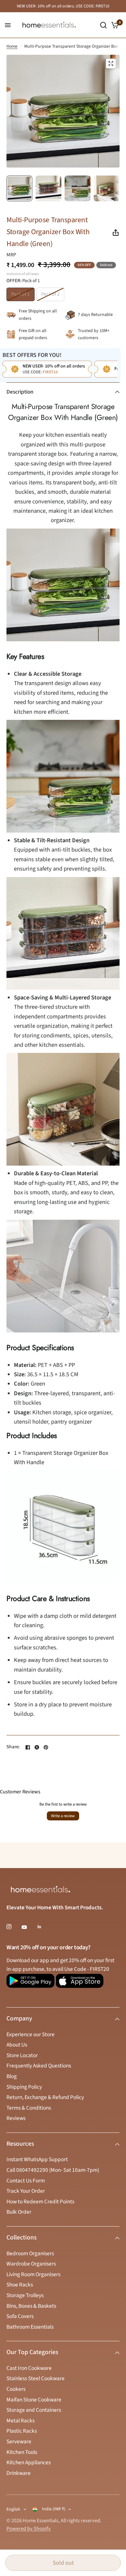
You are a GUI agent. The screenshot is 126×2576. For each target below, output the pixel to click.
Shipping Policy (24, 2087)
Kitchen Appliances (29, 2462)
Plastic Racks (22, 2431)
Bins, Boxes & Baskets (31, 2306)
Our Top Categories (32, 2352)
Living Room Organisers (33, 2274)
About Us (17, 2045)
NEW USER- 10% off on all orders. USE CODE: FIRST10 (63, 6)
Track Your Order (26, 2191)
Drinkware (19, 2473)
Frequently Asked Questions (39, 2066)
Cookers (16, 2389)
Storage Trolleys (25, 2295)
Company (19, 2018)
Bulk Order (19, 2212)
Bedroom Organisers (30, 2253)
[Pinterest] (46, 1747)
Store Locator (22, 2055)
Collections (21, 2237)
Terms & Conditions (29, 2108)
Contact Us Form (26, 2181)
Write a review (63, 1816)
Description (20, 392)
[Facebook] (28, 1747)
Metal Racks (21, 2421)
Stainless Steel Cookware (36, 2378)
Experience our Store (31, 2034)
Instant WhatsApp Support (37, 2159)
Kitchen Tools (22, 2452)
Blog (12, 2076)
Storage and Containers (34, 2410)
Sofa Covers (20, 2316)
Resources (20, 2144)
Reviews (16, 2118)
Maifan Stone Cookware (34, 2400)
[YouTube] (29, 1927)
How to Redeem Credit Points (40, 2202)
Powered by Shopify (29, 2529)
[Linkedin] (44, 1927)
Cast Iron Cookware (29, 2368)
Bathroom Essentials (30, 2327)
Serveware (19, 2442)
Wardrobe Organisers (31, 2264)
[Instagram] (14, 1927)
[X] (37, 1747)
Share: (13, 1747)
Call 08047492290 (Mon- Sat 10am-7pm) (53, 2170)
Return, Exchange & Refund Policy (45, 2097)
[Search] (103, 25)
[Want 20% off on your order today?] (31, 1984)
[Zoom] (111, 63)
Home (12, 46)
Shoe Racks (20, 2285)
